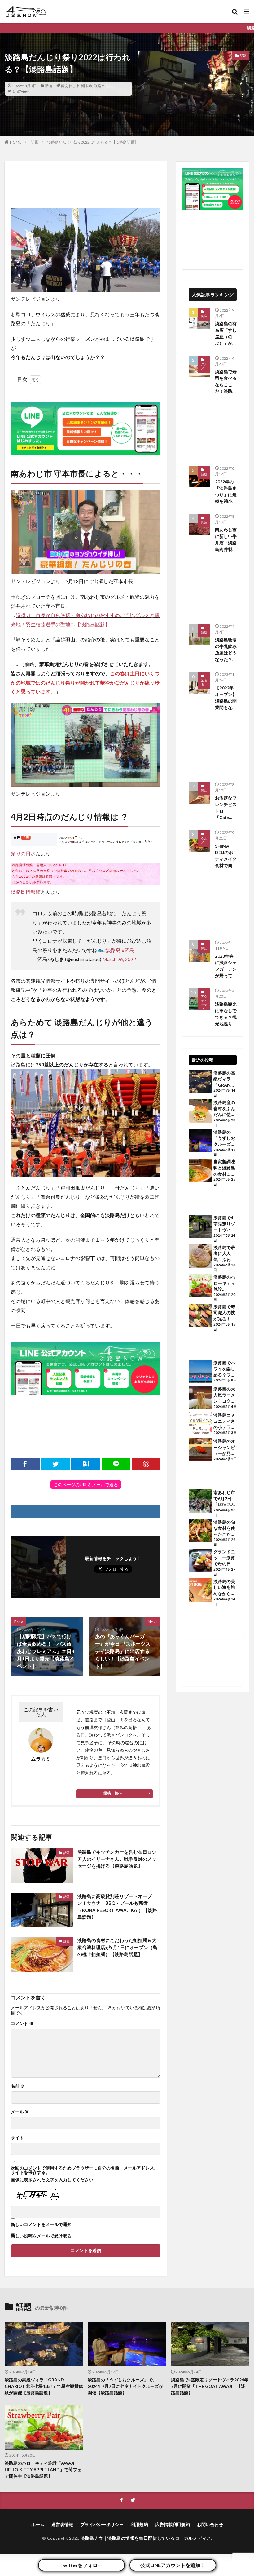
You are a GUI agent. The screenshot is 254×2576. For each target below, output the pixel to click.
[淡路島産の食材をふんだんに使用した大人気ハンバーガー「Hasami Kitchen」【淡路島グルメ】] (200, 1112)
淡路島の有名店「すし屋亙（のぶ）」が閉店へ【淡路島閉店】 (226, 334)
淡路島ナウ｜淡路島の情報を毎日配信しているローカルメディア (146, 2538)
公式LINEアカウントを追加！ (173, 2565)
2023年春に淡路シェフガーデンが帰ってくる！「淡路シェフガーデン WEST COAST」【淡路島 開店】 (226, 966)
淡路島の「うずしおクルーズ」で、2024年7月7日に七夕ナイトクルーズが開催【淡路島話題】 (225, 1138)
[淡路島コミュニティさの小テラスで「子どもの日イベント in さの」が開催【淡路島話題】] (200, 1425)
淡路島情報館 (26, 892)
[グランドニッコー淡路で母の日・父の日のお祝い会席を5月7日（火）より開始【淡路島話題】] (200, 1561)
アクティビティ (204, 1003)
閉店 (204, 316)
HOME (16, 142)
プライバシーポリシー (102, 2524)
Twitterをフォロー (81, 2565)
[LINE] (116, 1464)
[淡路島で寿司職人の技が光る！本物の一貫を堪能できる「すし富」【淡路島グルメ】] (200, 1316)
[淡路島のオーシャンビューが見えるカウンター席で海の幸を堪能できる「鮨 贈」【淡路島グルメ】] (200, 1451)
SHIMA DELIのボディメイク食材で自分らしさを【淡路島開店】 (226, 856)
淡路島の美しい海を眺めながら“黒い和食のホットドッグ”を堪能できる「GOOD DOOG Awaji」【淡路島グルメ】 (224, 1588)
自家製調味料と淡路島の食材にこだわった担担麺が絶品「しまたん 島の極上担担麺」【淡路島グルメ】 (224, 1168)
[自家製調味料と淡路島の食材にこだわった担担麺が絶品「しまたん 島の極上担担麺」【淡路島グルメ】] (200, 1171)
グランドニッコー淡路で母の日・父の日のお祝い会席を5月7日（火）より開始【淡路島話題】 (224, 1558)
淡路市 (99, 86)
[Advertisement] (86, 183)
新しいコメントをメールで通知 (41, 2224)
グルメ (204, 366)
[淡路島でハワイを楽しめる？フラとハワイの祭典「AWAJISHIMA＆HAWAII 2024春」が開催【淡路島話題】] (200, 1372)
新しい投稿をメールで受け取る (41, 2236)
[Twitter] (56, 1464)
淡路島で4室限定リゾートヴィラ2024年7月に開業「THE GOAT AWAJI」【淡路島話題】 (224, 1224)
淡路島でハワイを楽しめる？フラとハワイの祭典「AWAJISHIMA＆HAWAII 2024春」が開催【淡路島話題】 (225, 1369)
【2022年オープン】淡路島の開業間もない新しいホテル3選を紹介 (226, 698)
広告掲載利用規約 (173, 2524)
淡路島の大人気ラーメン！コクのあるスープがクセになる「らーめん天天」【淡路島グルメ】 (224, 1395)
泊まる (204, 682)
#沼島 (128, 950)
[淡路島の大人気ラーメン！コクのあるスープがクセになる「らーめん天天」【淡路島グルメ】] (200, 1398)
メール (20, 2112)
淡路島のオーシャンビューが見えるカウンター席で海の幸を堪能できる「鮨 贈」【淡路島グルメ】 (224, 1448)
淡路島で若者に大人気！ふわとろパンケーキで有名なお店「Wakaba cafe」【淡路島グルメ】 (224, 1254)
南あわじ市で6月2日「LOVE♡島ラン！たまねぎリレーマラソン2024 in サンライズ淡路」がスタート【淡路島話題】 (224, 1499)
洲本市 (87, 86)
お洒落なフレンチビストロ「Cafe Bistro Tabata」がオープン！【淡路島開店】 (226, 808)
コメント (22, 2024)
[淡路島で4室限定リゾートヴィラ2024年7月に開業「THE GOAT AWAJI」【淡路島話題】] (200, 1227)
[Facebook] (25, 1464)
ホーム (38, 2524)
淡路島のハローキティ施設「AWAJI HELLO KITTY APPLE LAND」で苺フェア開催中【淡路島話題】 (224, 1283)
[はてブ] (86, 1464)
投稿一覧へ (113, 1793)
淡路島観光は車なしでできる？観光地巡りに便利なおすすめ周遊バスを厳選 (226, 1014)
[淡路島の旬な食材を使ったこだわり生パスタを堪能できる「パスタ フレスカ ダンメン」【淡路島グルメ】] (200, 1532)
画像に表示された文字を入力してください (52, 2180)
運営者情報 (62, 2524)
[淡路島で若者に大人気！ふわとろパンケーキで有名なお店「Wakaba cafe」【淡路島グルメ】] (200, 1257)
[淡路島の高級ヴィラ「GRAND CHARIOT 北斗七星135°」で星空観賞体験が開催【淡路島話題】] (200, 1082)
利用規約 (139, 2524)
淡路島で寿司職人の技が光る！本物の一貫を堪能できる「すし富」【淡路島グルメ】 (224, 1313)
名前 (18, 2086)
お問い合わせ (210, 2524)
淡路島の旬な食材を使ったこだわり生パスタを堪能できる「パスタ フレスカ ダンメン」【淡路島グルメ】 (225, 1528)
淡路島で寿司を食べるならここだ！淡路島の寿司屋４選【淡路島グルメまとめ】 (226, 382)
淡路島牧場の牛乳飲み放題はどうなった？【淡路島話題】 (226, 650)
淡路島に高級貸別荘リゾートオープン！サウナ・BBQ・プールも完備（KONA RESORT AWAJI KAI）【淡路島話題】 (117, 1907)
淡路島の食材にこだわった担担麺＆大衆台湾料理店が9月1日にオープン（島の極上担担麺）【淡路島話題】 (117, 1947)
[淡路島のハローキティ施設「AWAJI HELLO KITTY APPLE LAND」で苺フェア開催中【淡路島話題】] (200, 1286)
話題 (49, 86)
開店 (204, 522)
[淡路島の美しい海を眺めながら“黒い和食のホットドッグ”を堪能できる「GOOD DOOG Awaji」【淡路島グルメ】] (200, 1591)
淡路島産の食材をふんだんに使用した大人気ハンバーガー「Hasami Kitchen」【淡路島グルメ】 (224, 1109)
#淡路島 (112, 950)
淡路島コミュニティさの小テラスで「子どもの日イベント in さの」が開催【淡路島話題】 (225, 1421)
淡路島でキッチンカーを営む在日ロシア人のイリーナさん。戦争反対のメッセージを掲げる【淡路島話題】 (117, 1859)
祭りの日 (21, 853)
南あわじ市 (70, 86)
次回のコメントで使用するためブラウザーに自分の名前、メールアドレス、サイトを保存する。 (85, 2170)
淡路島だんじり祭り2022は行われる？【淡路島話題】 (93, 142)
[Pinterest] (146, 1464)
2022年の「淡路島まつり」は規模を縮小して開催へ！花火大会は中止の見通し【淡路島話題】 (226, 492)
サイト (17, 2138)
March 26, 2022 (119, 959)
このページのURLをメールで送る (86, 1485)
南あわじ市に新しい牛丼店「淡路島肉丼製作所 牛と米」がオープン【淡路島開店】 (226, 540)
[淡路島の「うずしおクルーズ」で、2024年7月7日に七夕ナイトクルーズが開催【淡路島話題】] (200, 1142)
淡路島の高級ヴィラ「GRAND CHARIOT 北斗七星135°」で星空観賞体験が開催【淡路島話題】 (225, 1079)
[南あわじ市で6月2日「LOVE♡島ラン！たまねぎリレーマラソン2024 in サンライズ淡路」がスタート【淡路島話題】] (200, 1502)
